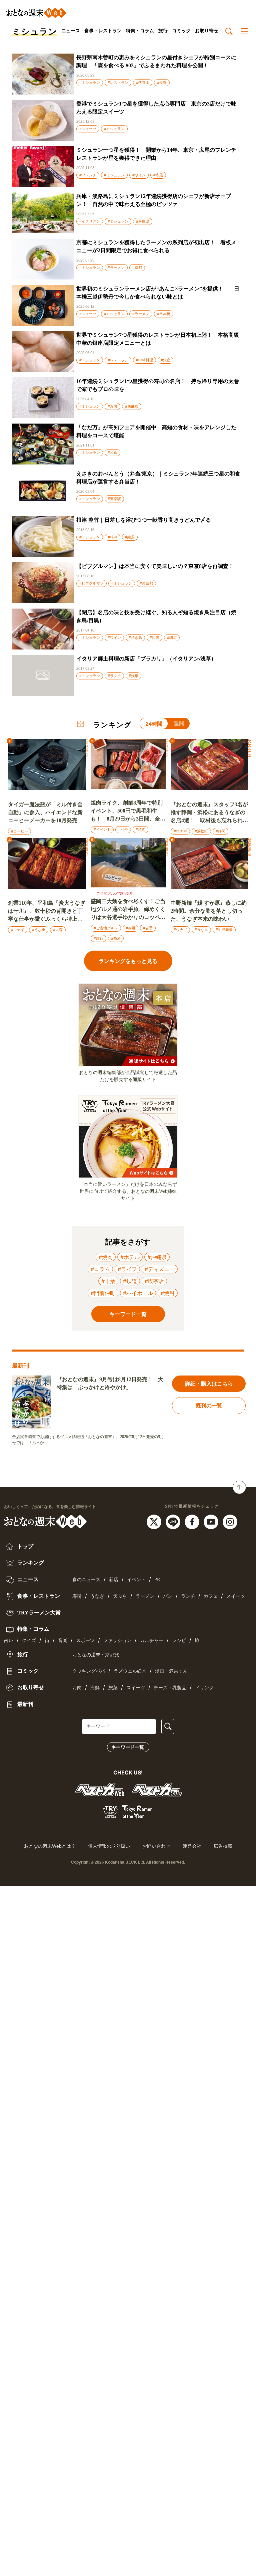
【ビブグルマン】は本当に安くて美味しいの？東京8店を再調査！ (155, 566)
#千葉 (108, 1281)
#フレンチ (88, 175)
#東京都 (146, 583)
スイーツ (236, 1596)
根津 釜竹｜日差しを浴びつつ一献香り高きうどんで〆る (144, 520)
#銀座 (165, 360)
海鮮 (95, 1688)
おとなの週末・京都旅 (96, 1655)
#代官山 (143, 83)
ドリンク (204, 1688)
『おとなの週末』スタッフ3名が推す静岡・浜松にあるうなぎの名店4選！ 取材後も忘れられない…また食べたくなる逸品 (209, 813)
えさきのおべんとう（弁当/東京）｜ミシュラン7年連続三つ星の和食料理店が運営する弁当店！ (158, 478)
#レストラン (118, 83)
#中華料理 (144, 360)
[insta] (230, 1521)
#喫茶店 (154, 1281)
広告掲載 (223, 1846)
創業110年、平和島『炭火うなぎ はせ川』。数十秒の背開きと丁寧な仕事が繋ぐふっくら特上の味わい (47, 912)
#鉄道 (130, 1281)
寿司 (77, 1596)
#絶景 (130, 537)
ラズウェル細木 (130, 1671)
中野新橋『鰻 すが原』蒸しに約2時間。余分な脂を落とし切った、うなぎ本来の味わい (209, 911)
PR (157, 1580)
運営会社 (192, 1846)
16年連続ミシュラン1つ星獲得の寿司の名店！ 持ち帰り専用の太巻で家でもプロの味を (158, 385)
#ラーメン (116, 268)
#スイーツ (88, 129)
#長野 (162, 83)
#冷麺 (130, 928)
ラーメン (145, 1596)
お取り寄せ (207, 31)
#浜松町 (201, 831)
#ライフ (127, 1269)
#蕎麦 (116, 938)
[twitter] (155, 1521)
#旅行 (98, 938)
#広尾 (158, 175)
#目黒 (154, 638)
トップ (25, 1546)
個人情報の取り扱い (109, 1846)
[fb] (193, 1521)
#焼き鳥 (135, 638)
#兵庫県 (143, 221)
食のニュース (86, 1580)
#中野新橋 (224, 930)
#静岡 (220, 831)
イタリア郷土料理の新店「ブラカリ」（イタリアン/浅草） (146, 659)
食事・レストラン (103, 31)
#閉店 (172, 638)
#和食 (112, 453)
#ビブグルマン (91, 583)
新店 (114, 1580)
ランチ (188, 1596)
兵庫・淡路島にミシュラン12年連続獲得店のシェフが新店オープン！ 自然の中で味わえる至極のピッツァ (154, 200)
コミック (181, 31)
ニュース (71, 31)
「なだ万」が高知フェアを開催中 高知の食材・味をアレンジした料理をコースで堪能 (156, 431)
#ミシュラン (90, 83)
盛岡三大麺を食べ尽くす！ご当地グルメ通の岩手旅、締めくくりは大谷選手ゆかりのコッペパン (128, 910)
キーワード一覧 (128, 1747)
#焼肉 (140, 829)
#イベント (102, 829)
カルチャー (152, 1641)
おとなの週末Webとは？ (50, 1846)
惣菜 (113, 1688)
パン (168, 1596)
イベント (136, 1580)
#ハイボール (138, 1293)
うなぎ (97, 1596)
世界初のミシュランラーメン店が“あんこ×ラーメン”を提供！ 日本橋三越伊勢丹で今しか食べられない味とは (158, 293)
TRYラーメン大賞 (38, 1613)
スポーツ (85, 1641)
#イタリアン (90, 221)
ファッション (117, 1641)
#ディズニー (160, 1269)
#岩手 (148, 928)
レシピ (179, 1641)
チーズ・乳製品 (170, 1688)
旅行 (163, 31)
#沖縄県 (157, 1257)
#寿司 (112, 406)
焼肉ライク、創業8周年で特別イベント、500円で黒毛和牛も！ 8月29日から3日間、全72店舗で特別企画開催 (128, 811)
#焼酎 (168, 1293)
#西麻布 (132, 406)
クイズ (29, 1641)
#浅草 (133, 676)
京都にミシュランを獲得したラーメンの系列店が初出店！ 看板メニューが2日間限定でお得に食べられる (156, 246)
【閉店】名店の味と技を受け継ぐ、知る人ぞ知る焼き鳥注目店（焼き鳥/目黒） (156, 616)
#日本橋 (164, 314)
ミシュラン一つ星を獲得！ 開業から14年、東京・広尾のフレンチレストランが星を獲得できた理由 (156, 154)
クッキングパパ (89, 1671)
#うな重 (39, 930)
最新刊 (25, 1704)
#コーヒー (19, 831)
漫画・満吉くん (171, 1671)
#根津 (112, 537)
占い (9, 1641)
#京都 (137, 268)
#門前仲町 (103, 1293)
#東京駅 (114, 499)
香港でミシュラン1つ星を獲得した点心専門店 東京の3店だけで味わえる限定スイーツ (156, 108)
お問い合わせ (156, 1846)
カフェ (211, 1596)
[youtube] (212, 1521)
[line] (174, 1521)
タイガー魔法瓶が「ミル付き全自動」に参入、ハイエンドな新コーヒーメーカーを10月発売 (45, 812)
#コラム (100, 1269)
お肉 (77, 1688)
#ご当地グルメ (106, 928)
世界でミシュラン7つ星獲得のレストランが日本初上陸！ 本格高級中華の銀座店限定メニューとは (158, 339)
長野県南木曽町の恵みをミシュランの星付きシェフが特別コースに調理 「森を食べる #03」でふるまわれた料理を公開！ (156, 61)
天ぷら (120, 1596)
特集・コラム (140, 31)
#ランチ (114, 676)
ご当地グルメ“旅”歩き (114, 893)
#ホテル (130, 1257)
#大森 (58, 930)
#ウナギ (180, 831)
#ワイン (139, 175)
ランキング (30, 1563)
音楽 (63, 1641)
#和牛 (123, 829)
